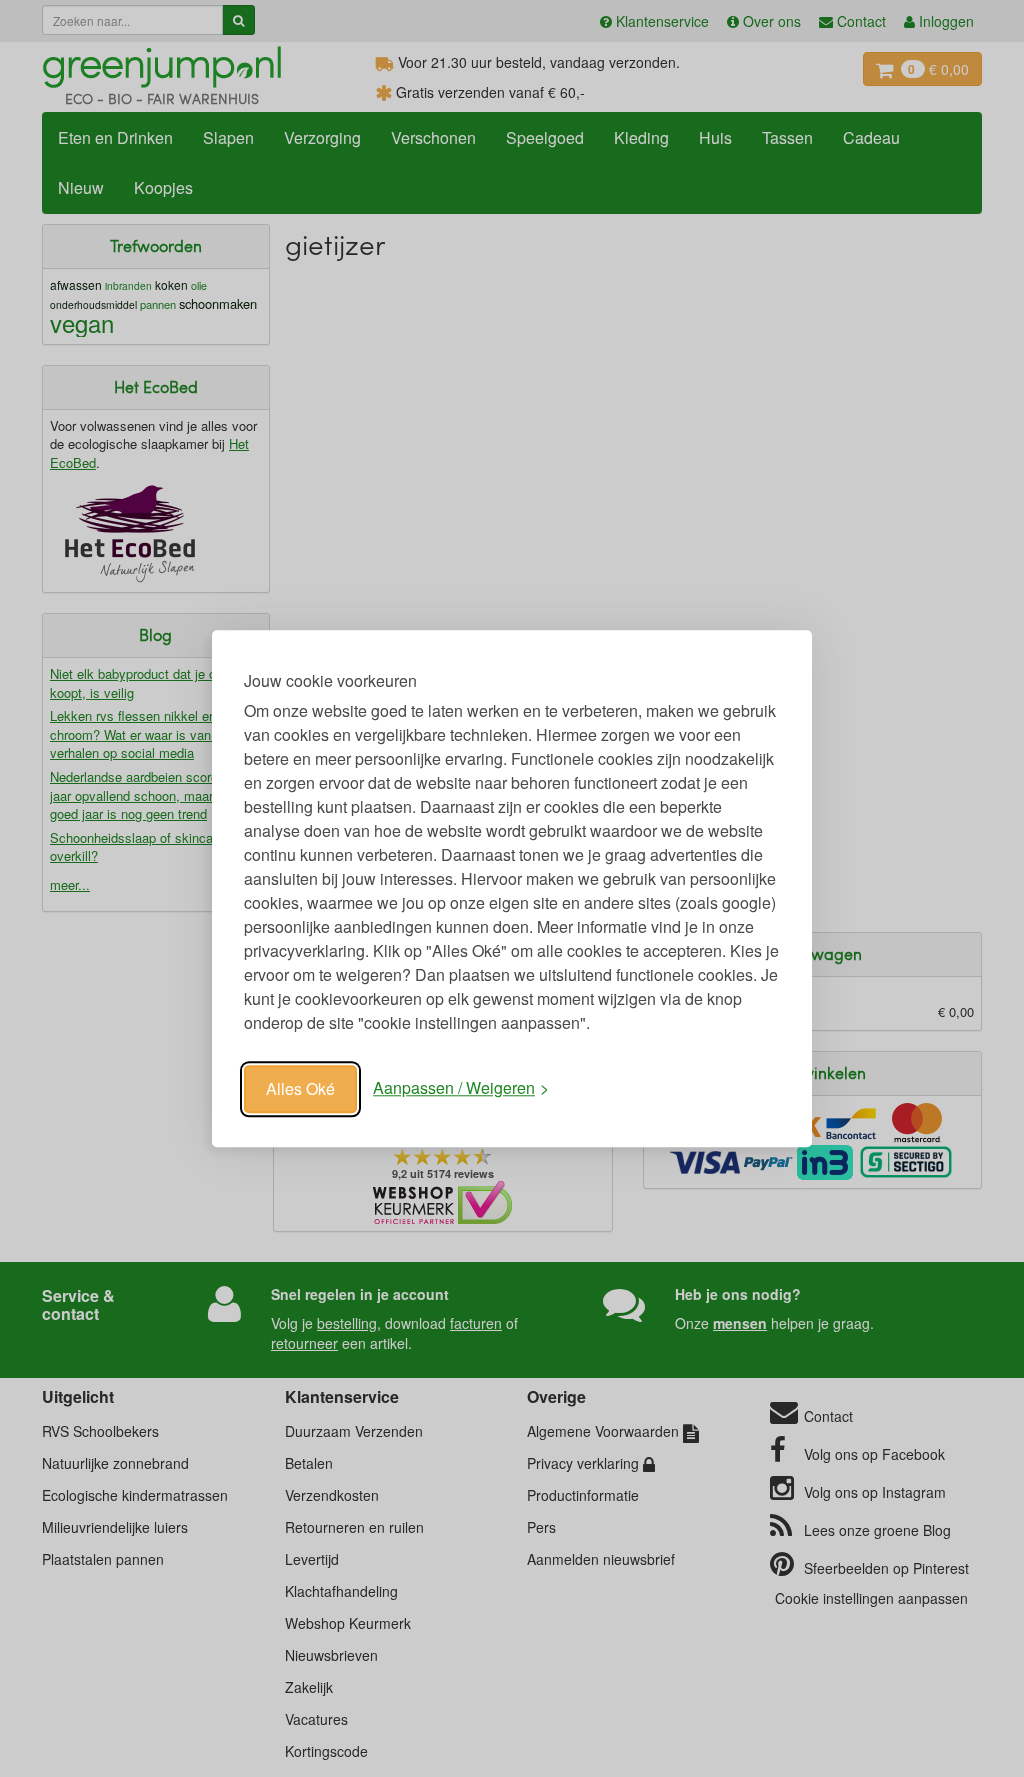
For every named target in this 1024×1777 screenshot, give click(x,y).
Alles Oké (300, 1088)
